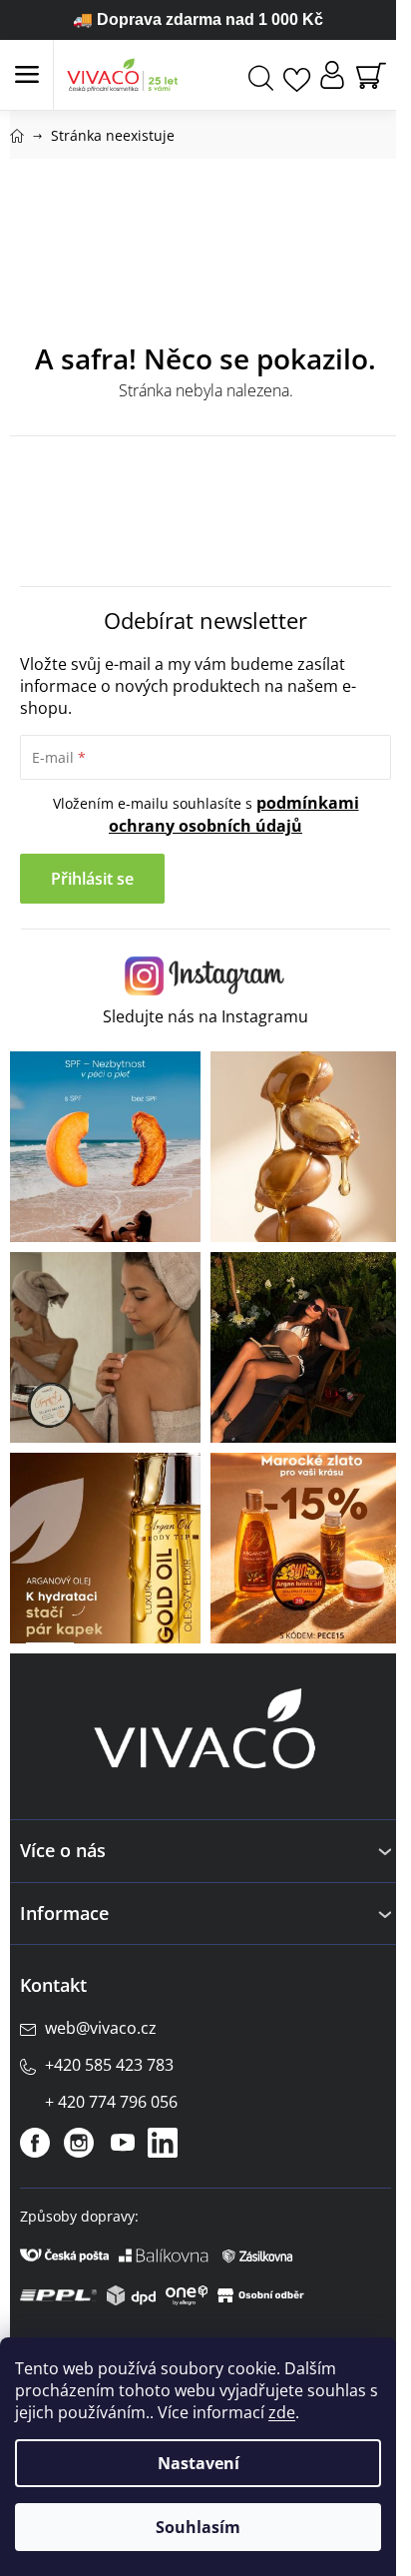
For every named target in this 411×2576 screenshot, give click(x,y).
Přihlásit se (92, 879)
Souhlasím (198, 2527)
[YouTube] (123, 2143)
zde (282, 2412)
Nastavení (199, 2463)
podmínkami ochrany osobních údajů (234, 814)
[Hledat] (261, 75)
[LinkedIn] (163, 2143)
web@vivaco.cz (101, 2028)
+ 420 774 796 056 (111, 2102)
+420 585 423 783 (109, 2065)
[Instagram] (79, 2143)
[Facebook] (35, 2143)
